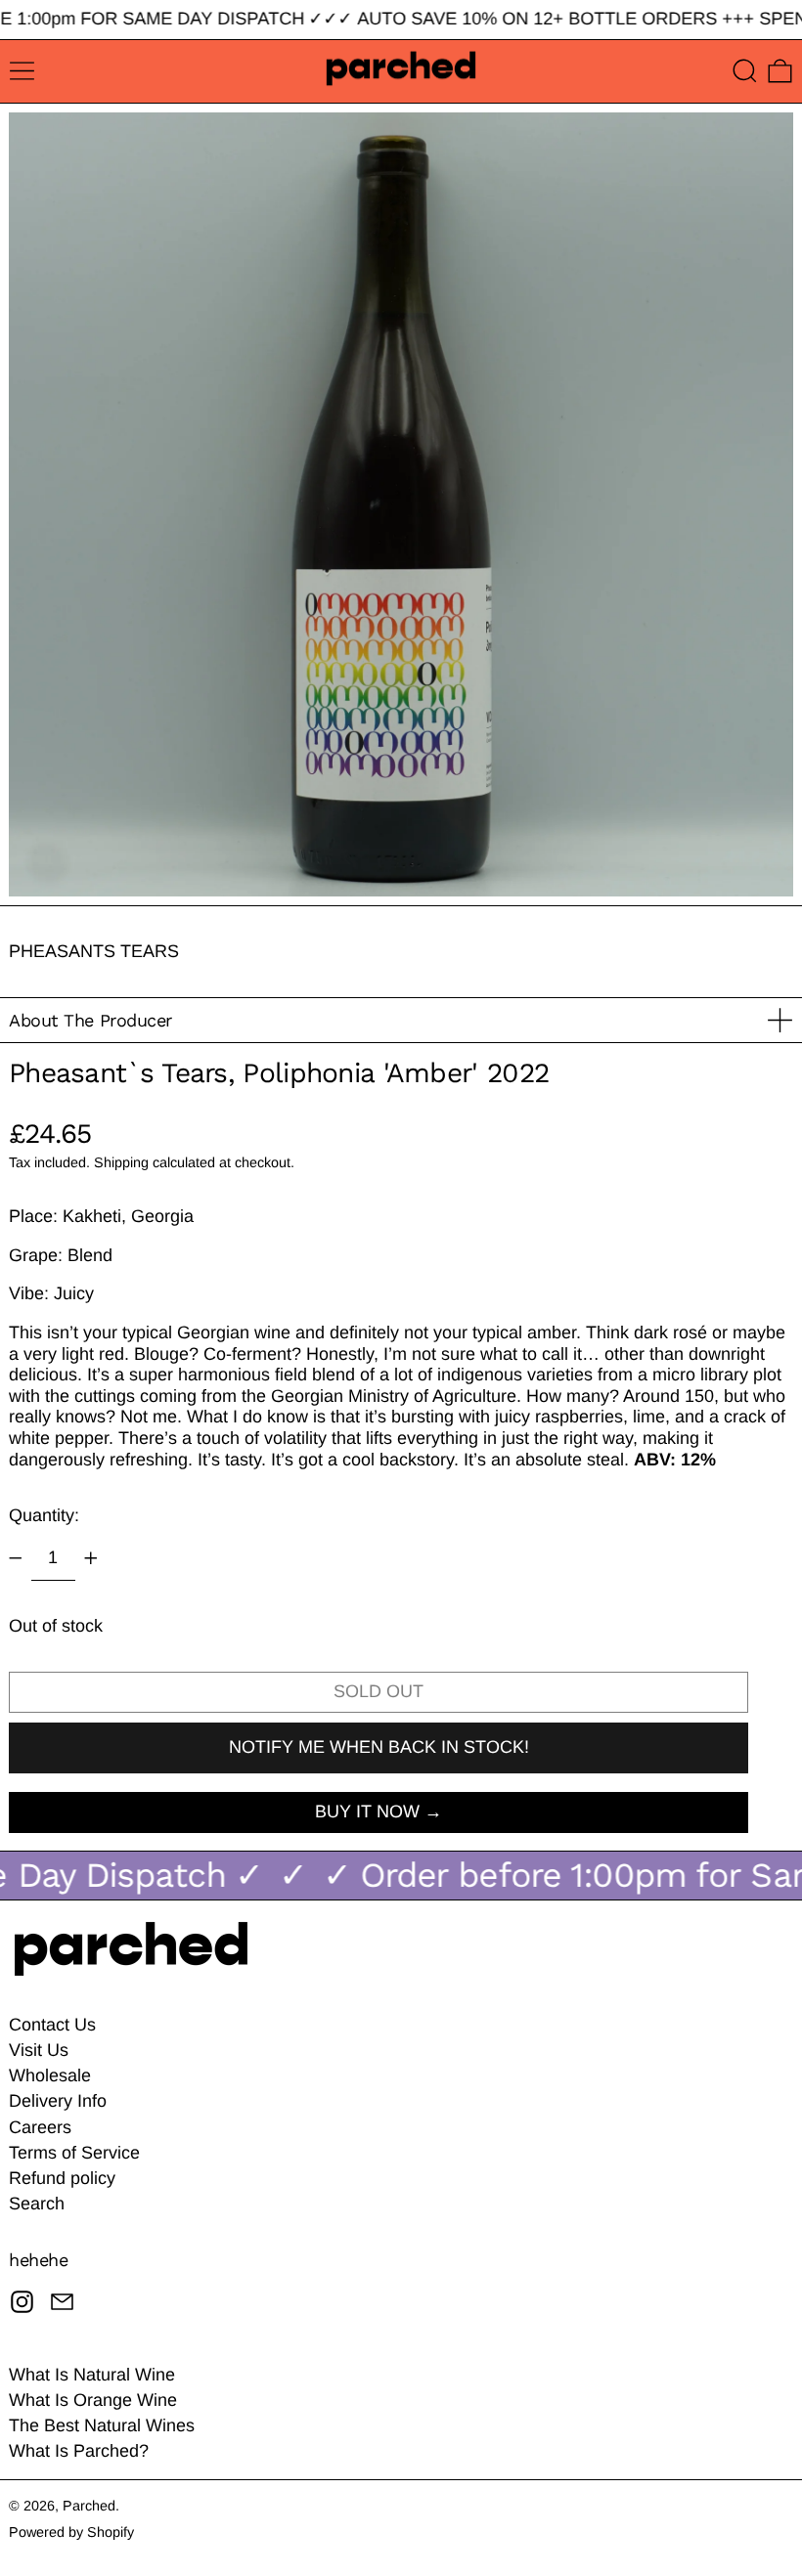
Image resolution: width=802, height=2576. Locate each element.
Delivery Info (58, 2101)
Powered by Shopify (71, 2532)
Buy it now (367, 1812)
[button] (745, 71)
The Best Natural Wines (102, 2425)
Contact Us (52, 2025)
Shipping (121, 1162)
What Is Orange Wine (93, 2400)
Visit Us (39, 2050)
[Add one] (91, 1558)
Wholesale (50, 2075)
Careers (40, 2127)
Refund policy (62, 2178)
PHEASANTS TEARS (94, 951)
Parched (89, 2506)
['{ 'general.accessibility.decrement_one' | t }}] (16, 1558)
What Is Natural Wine (92, 2375)
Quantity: (44, 1515)
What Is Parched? (79, 2451)
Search (37, 2204)
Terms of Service (74, 2153)
